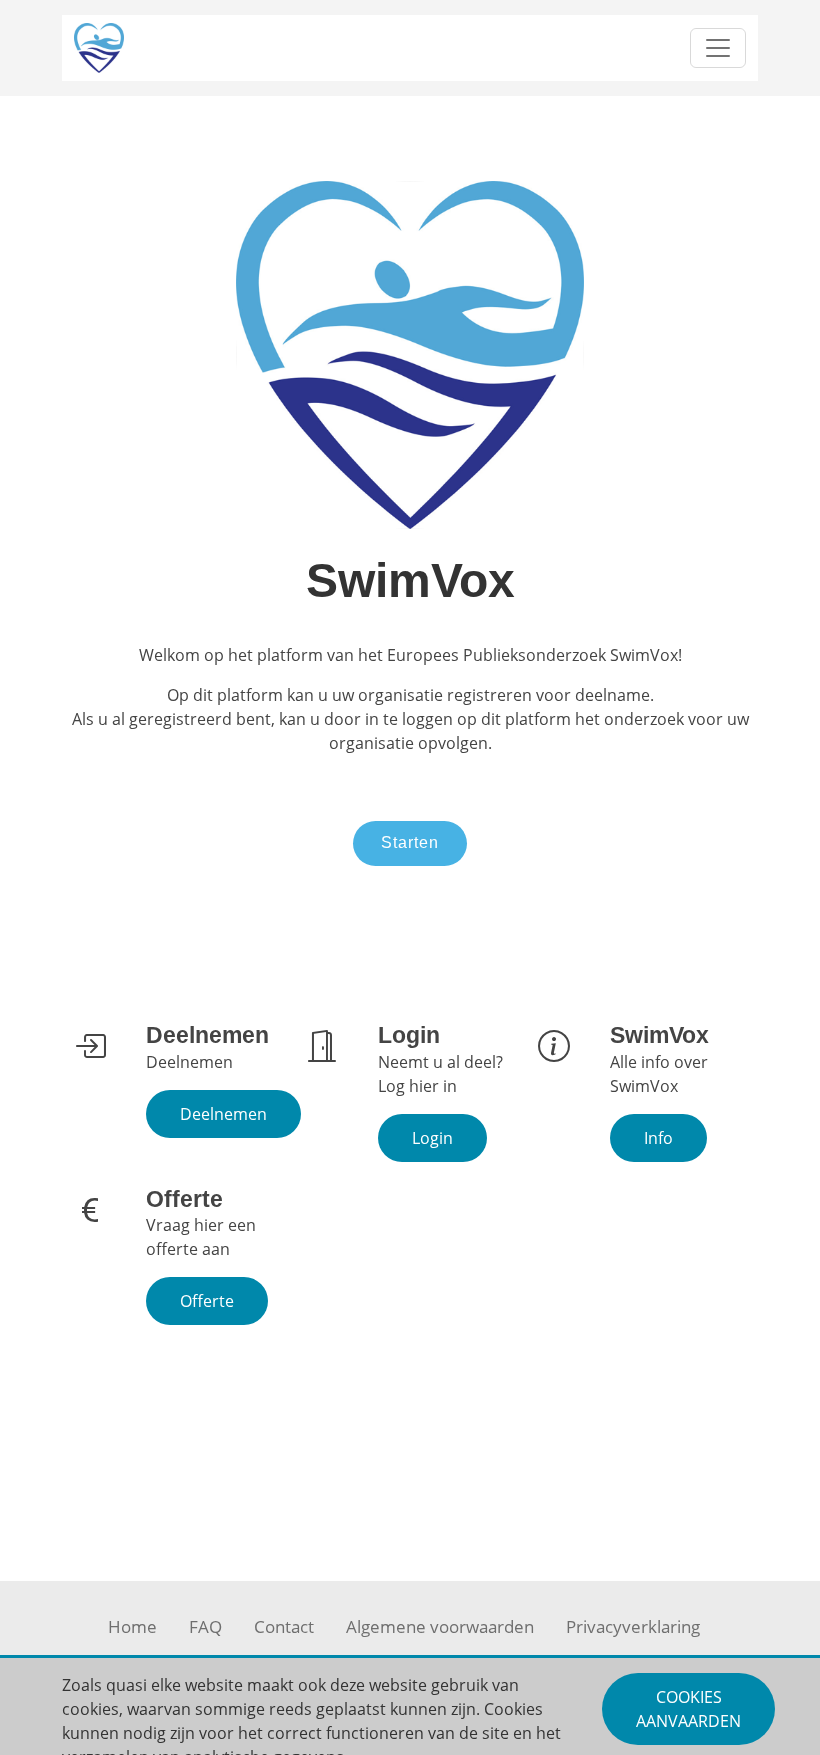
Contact (284, 1626)
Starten (410, 842)
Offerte (207, 1301)
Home (132, 1626)
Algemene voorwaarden (440, 1626)
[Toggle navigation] (718, 48)
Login (432, 1138)
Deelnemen (223, 1114)
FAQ (205, 1626)
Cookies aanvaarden (688, 1709)
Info (658, 1138)
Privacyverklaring (633, 1626)
